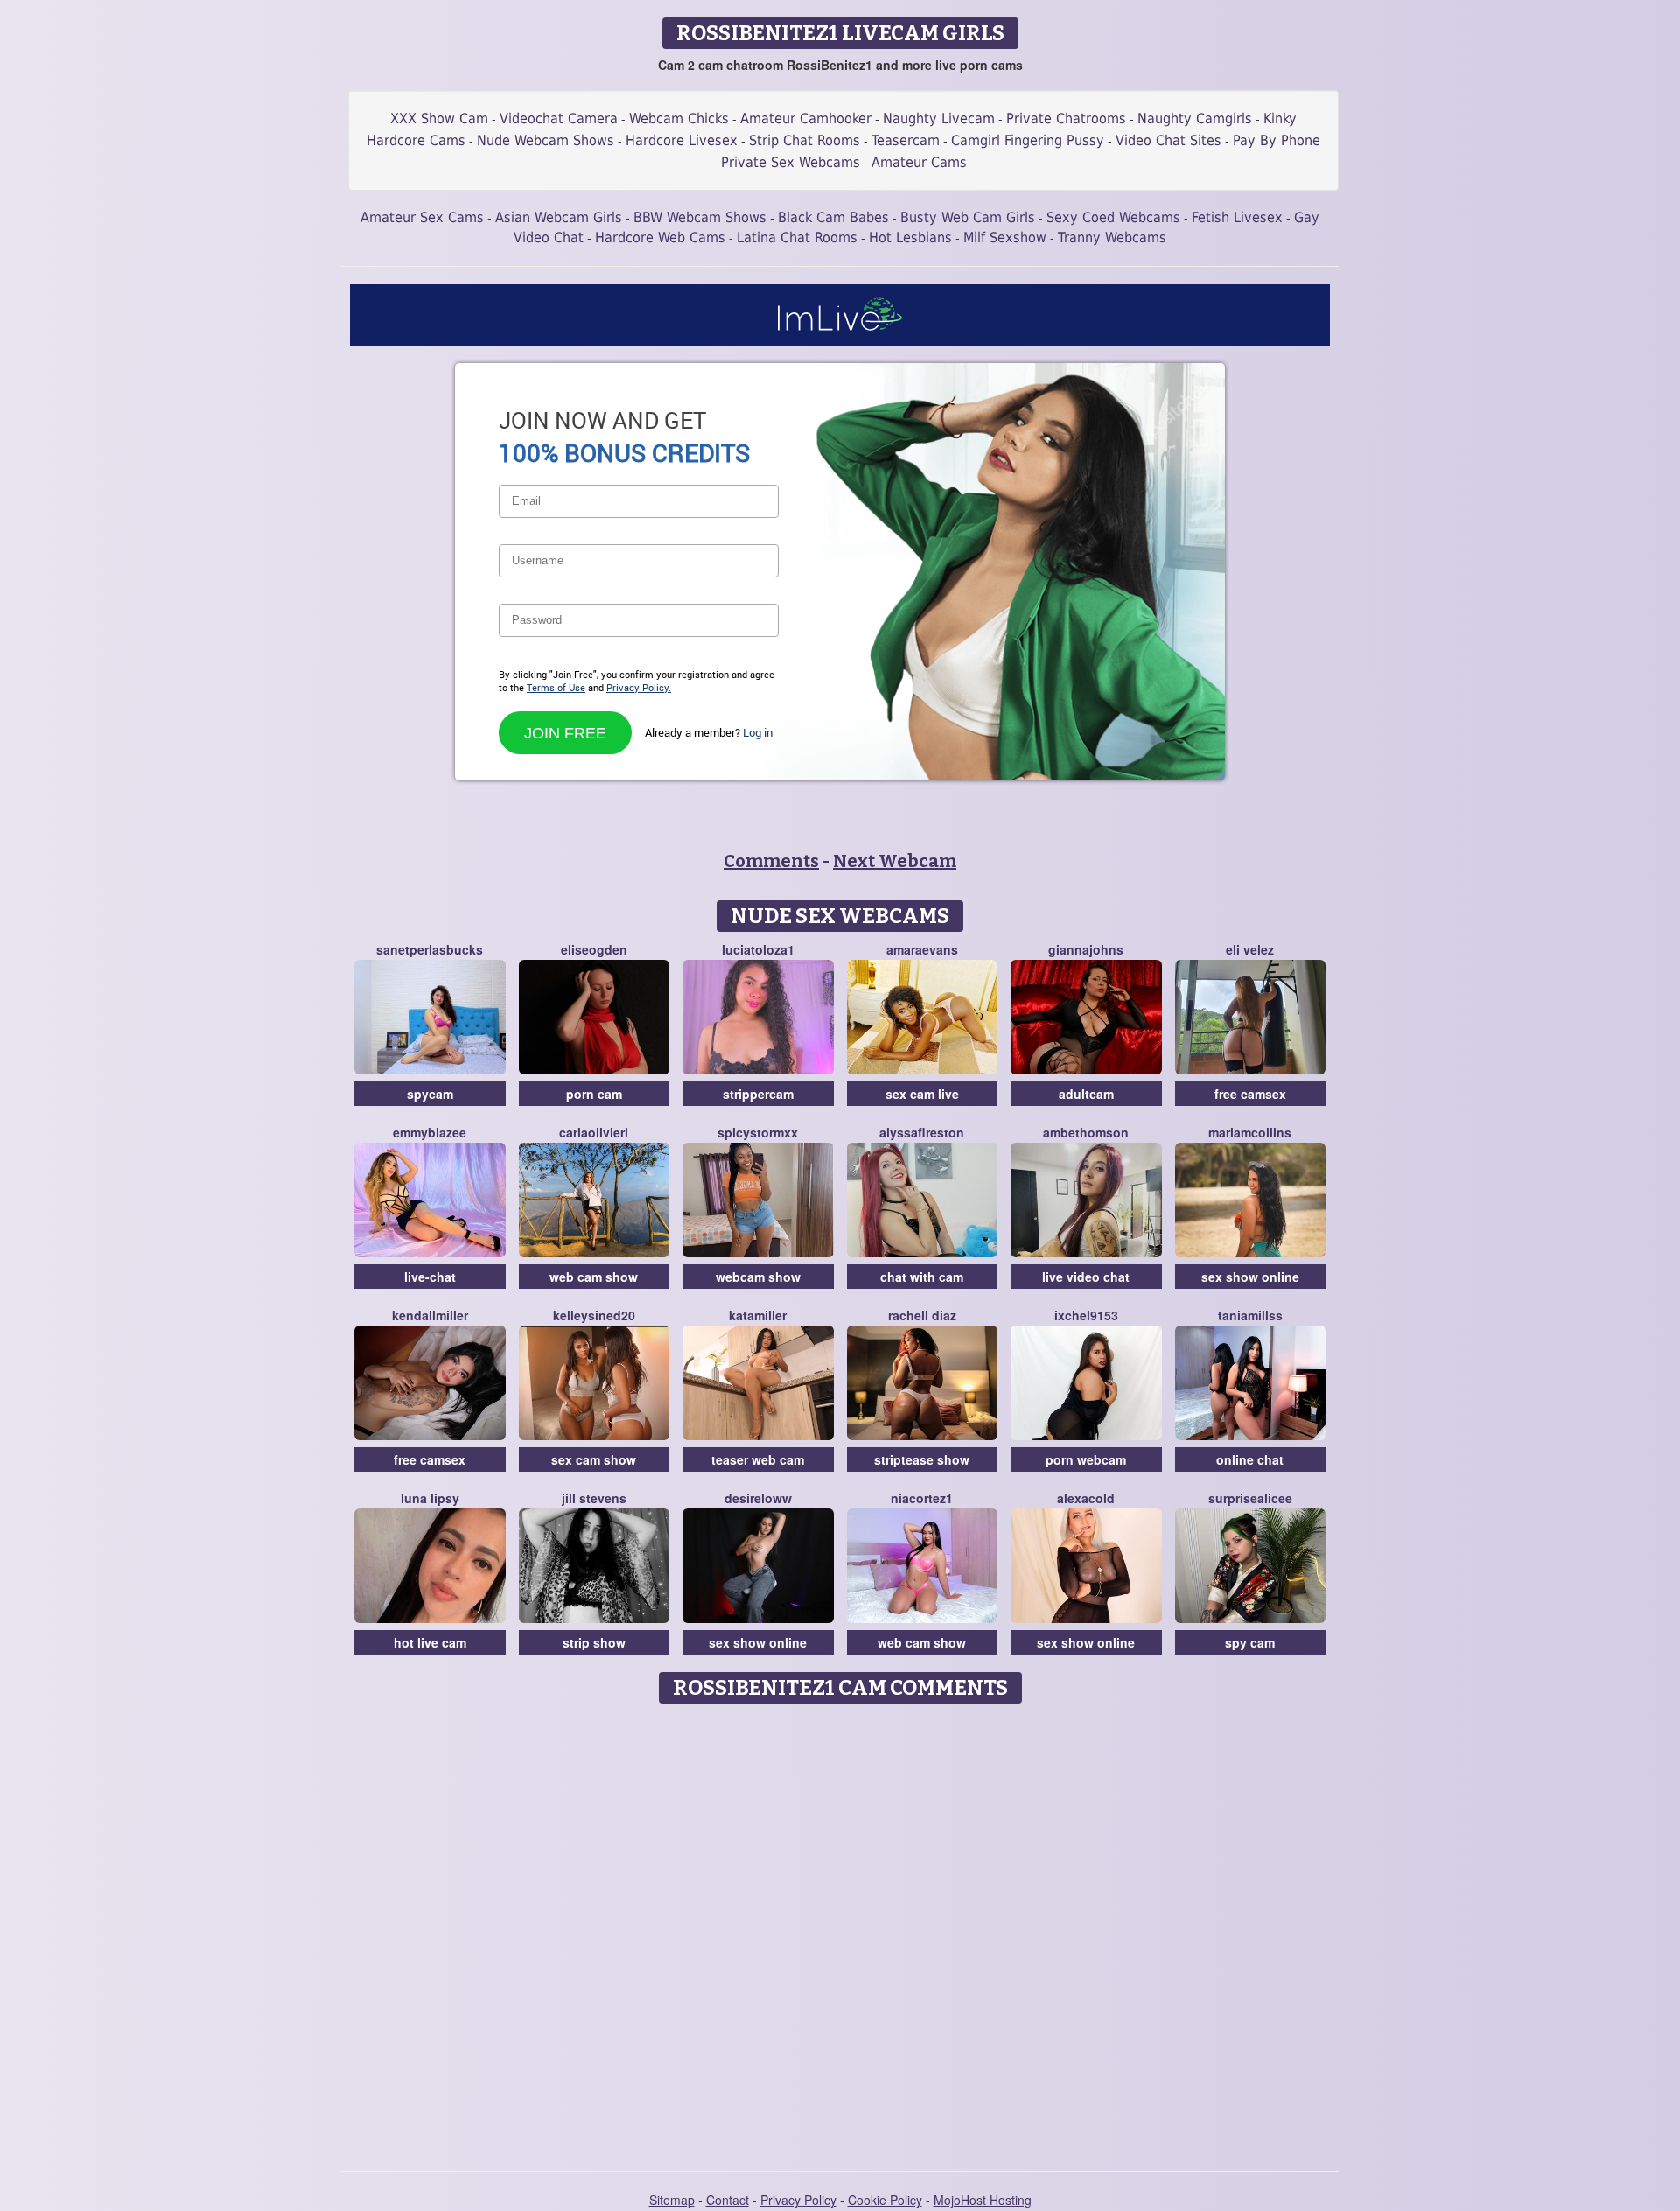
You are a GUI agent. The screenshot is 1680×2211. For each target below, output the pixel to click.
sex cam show (594, 1459)
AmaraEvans (922, 949)
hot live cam (430, 1642)
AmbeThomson (1086, 1132)
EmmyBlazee (430, 1132)
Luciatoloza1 (758, 949)
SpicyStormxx (758, 1132)
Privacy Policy (798, 2200)
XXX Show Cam (439, 119)
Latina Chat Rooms (797, 238)
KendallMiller (430, 1315)
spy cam (1250, 1642)
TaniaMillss (1250, 1315)
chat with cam (922, 1277)
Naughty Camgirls (1195, 119)
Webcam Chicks (679, 119)
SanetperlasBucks (430, 949)
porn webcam (1086, 1459)
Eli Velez (1250, 949)
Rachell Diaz (922, 1315)
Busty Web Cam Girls (968, 217)
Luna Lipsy (430, 1498)
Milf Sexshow (1005, 238)
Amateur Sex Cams (422, 217)
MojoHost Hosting (983, 2200)
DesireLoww (758, 1498)
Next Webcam (895, 861)
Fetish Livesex (1237, 217)
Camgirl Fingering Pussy (1028, 140)
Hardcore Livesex (682, 140)
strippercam (758, 1094)
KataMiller (758, 1315)
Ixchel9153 (1086, 1315)
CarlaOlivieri (594, 1132)
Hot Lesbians (910, 238)
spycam (430, 1094)
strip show (594, 1642)
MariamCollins (1250, 1132)
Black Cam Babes (833, 217)
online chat (1250, 1459)
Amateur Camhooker (806, 119)
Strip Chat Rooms (805, 140)
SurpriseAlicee (1250, 1498)
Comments (771, 861)
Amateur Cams (919, 162)
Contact (728, 2200)
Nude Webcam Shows (546, 140)
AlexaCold (1086, 1498)
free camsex (1250, 1094)
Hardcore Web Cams (660, 238)
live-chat (430, 1277)
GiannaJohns (1086, 949)
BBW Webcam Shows (700, 217)
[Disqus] (840, 1931)
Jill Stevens (594, 1498)
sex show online (1250, 1277)
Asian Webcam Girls (559, 217)
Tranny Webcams (1112, 238)
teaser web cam (758, 1459)
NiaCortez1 (922, 1498)
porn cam (594, 1094)
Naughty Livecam (939, 119)
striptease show (922, 1459)
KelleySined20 (594, 1315)
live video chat (1086, 1277)
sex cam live (922, 1094)
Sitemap (672, 2200)
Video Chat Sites (1169, 140)
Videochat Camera (559, 119)
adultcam (1086, 1094)
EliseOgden (594, 949)
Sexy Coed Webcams (1113, 217)
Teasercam (906, 140)
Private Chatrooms (1066, 119)
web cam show (594, 1277)
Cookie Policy (885, 2200)
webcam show (758, 1277)
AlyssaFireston (922, 1132)
